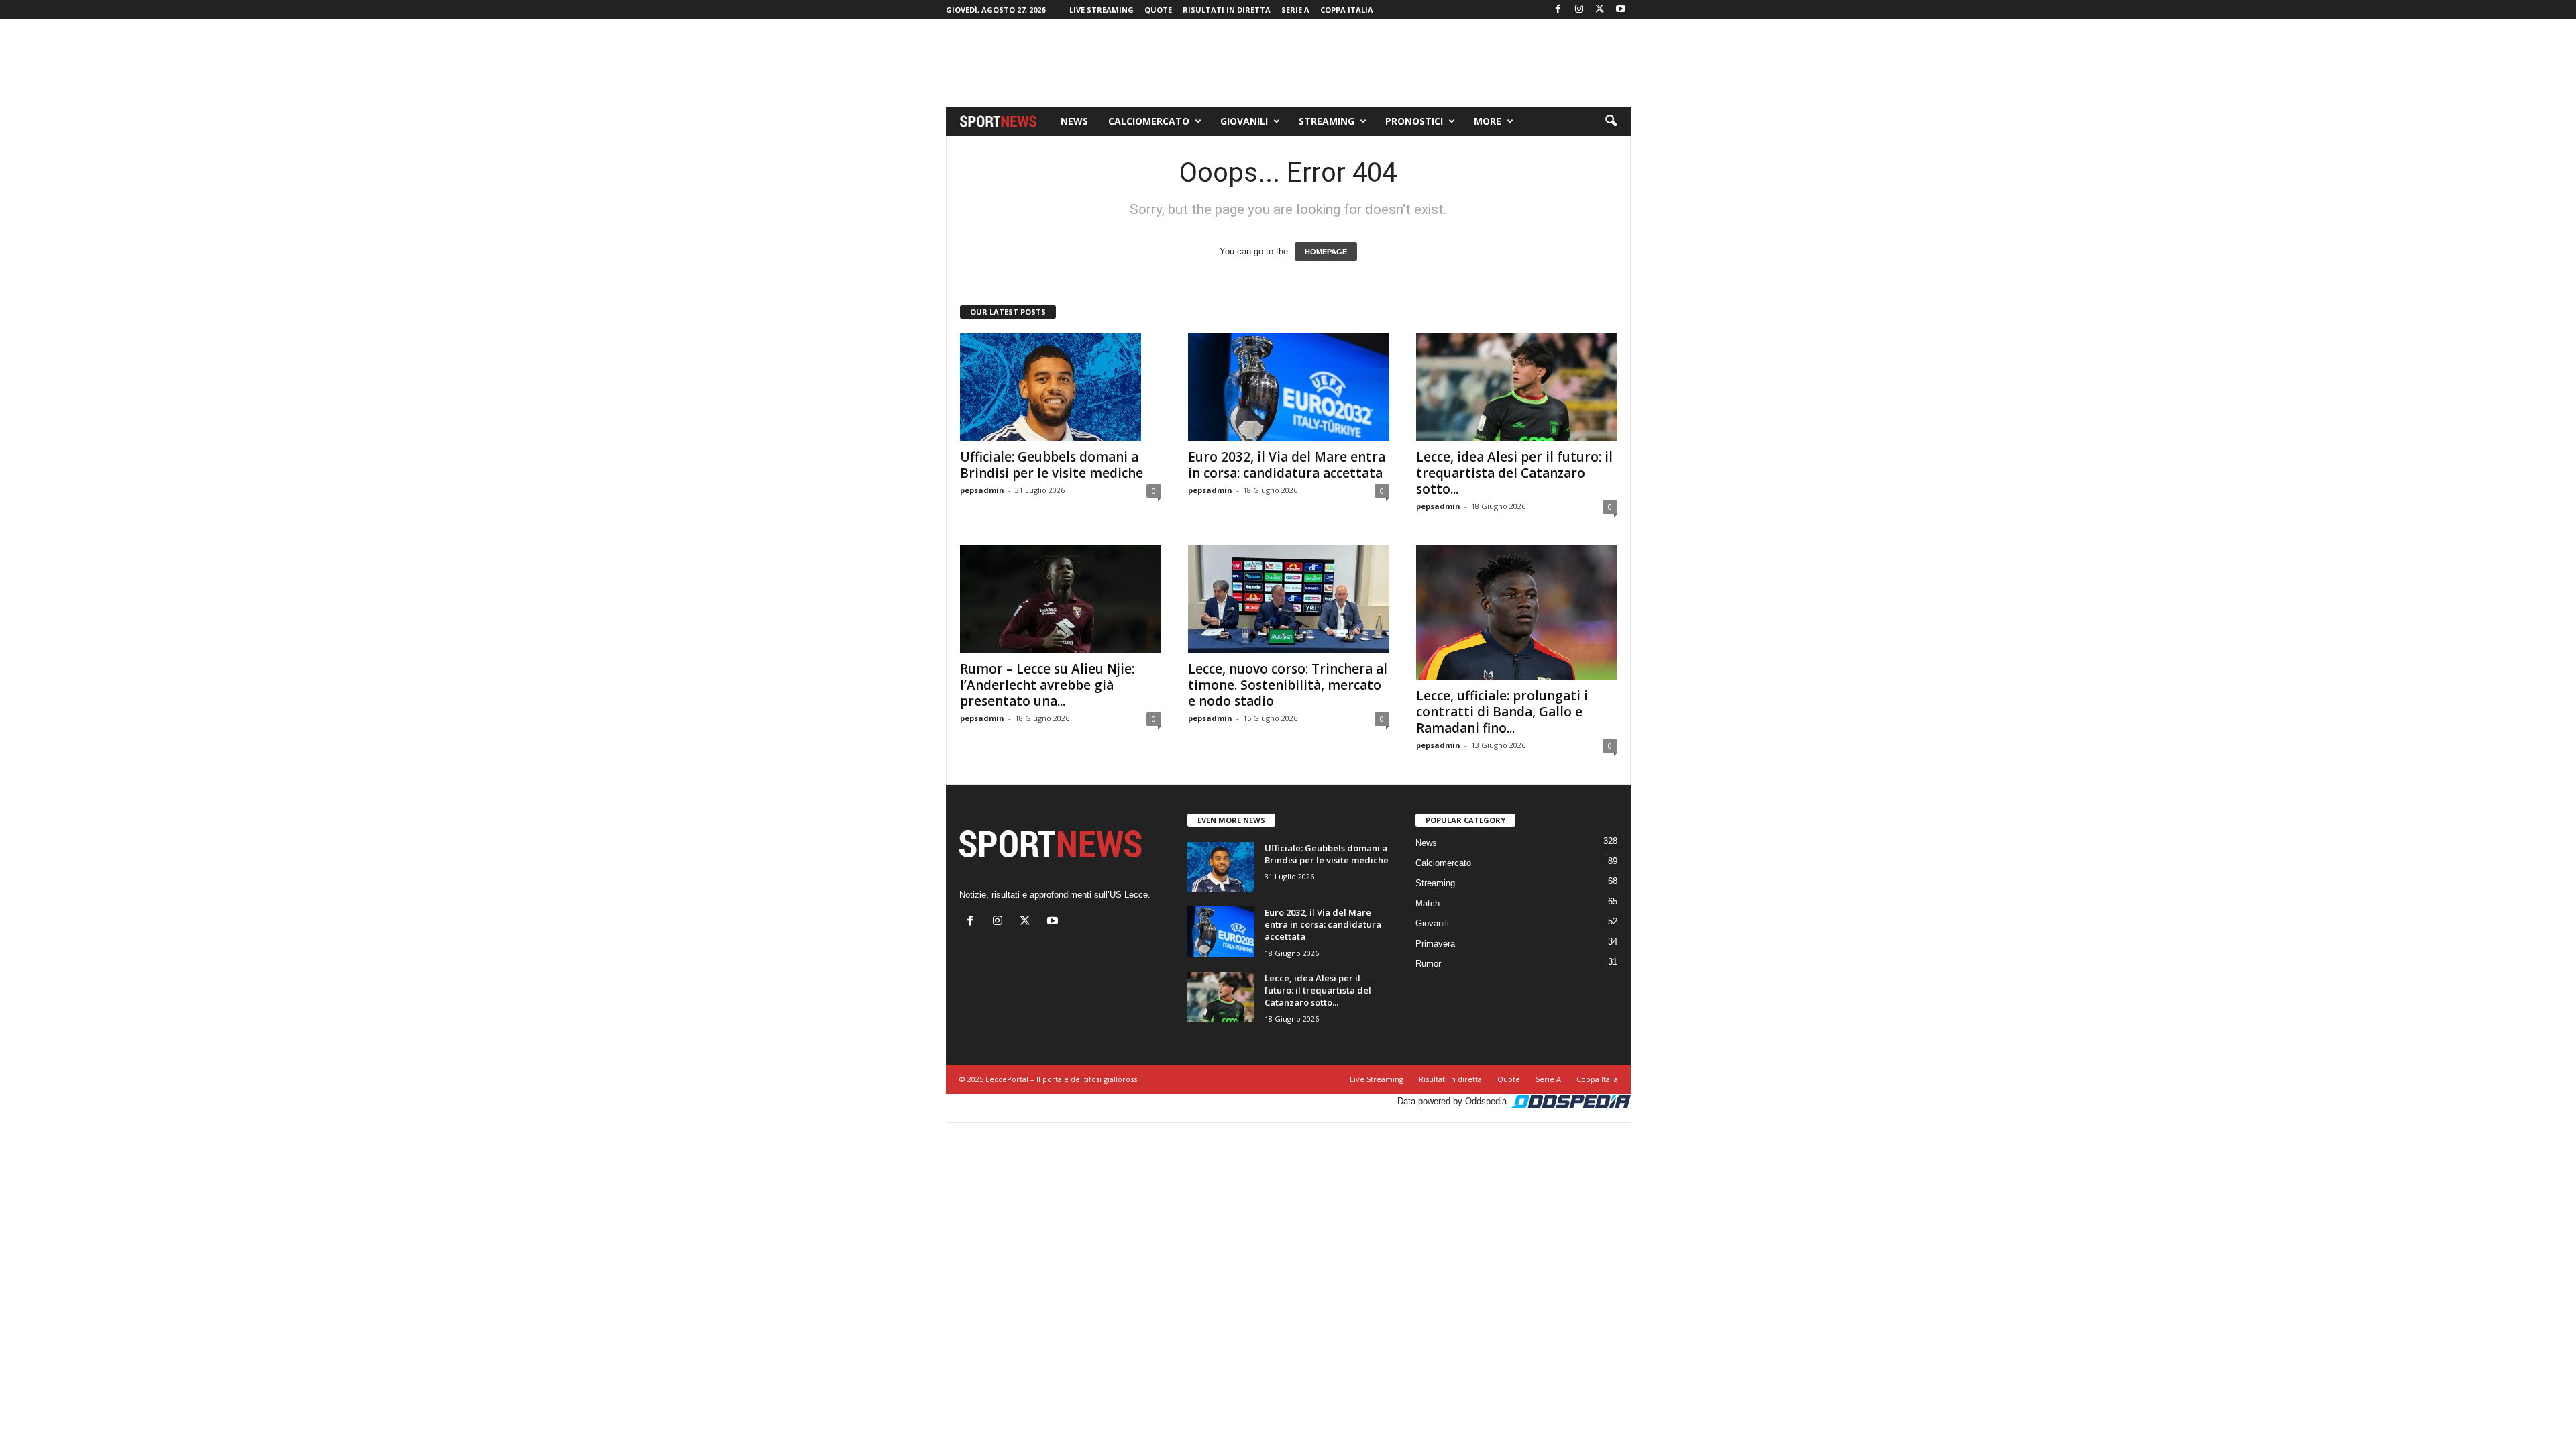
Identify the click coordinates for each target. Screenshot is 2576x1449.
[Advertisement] (1288, 63)
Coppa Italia (1347, 10)
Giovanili (1244, 121)
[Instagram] (1579, 10)
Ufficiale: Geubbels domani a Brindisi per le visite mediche (1052, 465)
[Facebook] (1558, 10)
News (1074, 121)
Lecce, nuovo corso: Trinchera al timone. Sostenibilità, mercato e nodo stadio (1288, 685)
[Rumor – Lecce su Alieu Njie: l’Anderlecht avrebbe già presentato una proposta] (1061, 599)
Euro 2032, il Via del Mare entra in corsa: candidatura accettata (1287, 465)
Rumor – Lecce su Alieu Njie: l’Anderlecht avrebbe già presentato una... (1047, 685)
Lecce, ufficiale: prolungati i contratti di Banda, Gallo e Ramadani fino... (1502, 712)
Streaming (1327, 121)
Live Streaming (1102, 10)
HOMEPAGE (1326, 252)
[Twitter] (1600, 10)
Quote (1158, 10)
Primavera (1435, 944)
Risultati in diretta (1227, 10)
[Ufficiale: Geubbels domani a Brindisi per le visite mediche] (1061, 387)
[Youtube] (1621, 10)
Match (1428, 903)
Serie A (1295, 10)
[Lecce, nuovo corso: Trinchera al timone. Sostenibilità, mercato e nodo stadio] (1289, 599)
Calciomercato (1149, 121)
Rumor (1428, 964)
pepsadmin (982, 490)
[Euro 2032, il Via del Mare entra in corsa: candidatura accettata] (1289, 387)
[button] (1611, 121)
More (1488, 121)
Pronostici (1414, 121)
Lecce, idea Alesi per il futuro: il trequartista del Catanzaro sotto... (1514, 473)
